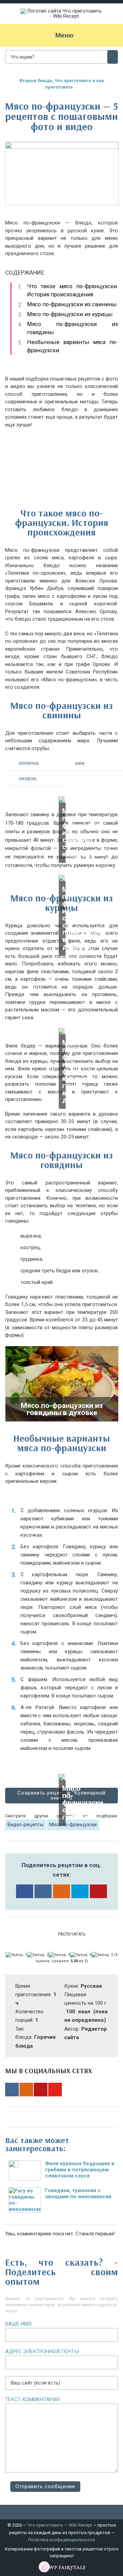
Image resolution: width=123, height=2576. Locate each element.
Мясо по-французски (73, 1825)
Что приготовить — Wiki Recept (60, 2525)
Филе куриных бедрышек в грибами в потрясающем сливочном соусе (80, 2170)
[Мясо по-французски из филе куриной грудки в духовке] (61, 1031)
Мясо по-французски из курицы (70, 314)
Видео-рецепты (25, 1825)
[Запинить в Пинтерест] (98, 1891)
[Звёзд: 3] (59, 1955)
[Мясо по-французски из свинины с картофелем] (61, 800)
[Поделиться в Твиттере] (80, 1891)
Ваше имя (18, 2324)
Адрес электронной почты (42, 2352)
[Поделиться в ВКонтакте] (43, 1891)
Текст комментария (32, 2400)
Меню (64, 35)
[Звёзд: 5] (102, 1955)
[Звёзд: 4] (81, 1955)
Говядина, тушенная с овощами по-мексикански (78, 2193)
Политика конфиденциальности (61, 2540)
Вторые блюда (36, 81)
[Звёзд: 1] (16, 1955)
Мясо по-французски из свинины (72, 304)
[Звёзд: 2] (38, 1955)
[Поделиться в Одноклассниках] (61, 1891)
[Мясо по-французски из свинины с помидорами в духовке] (61, 878)
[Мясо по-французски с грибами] (61, 1777)
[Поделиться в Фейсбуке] (25, 1891)
